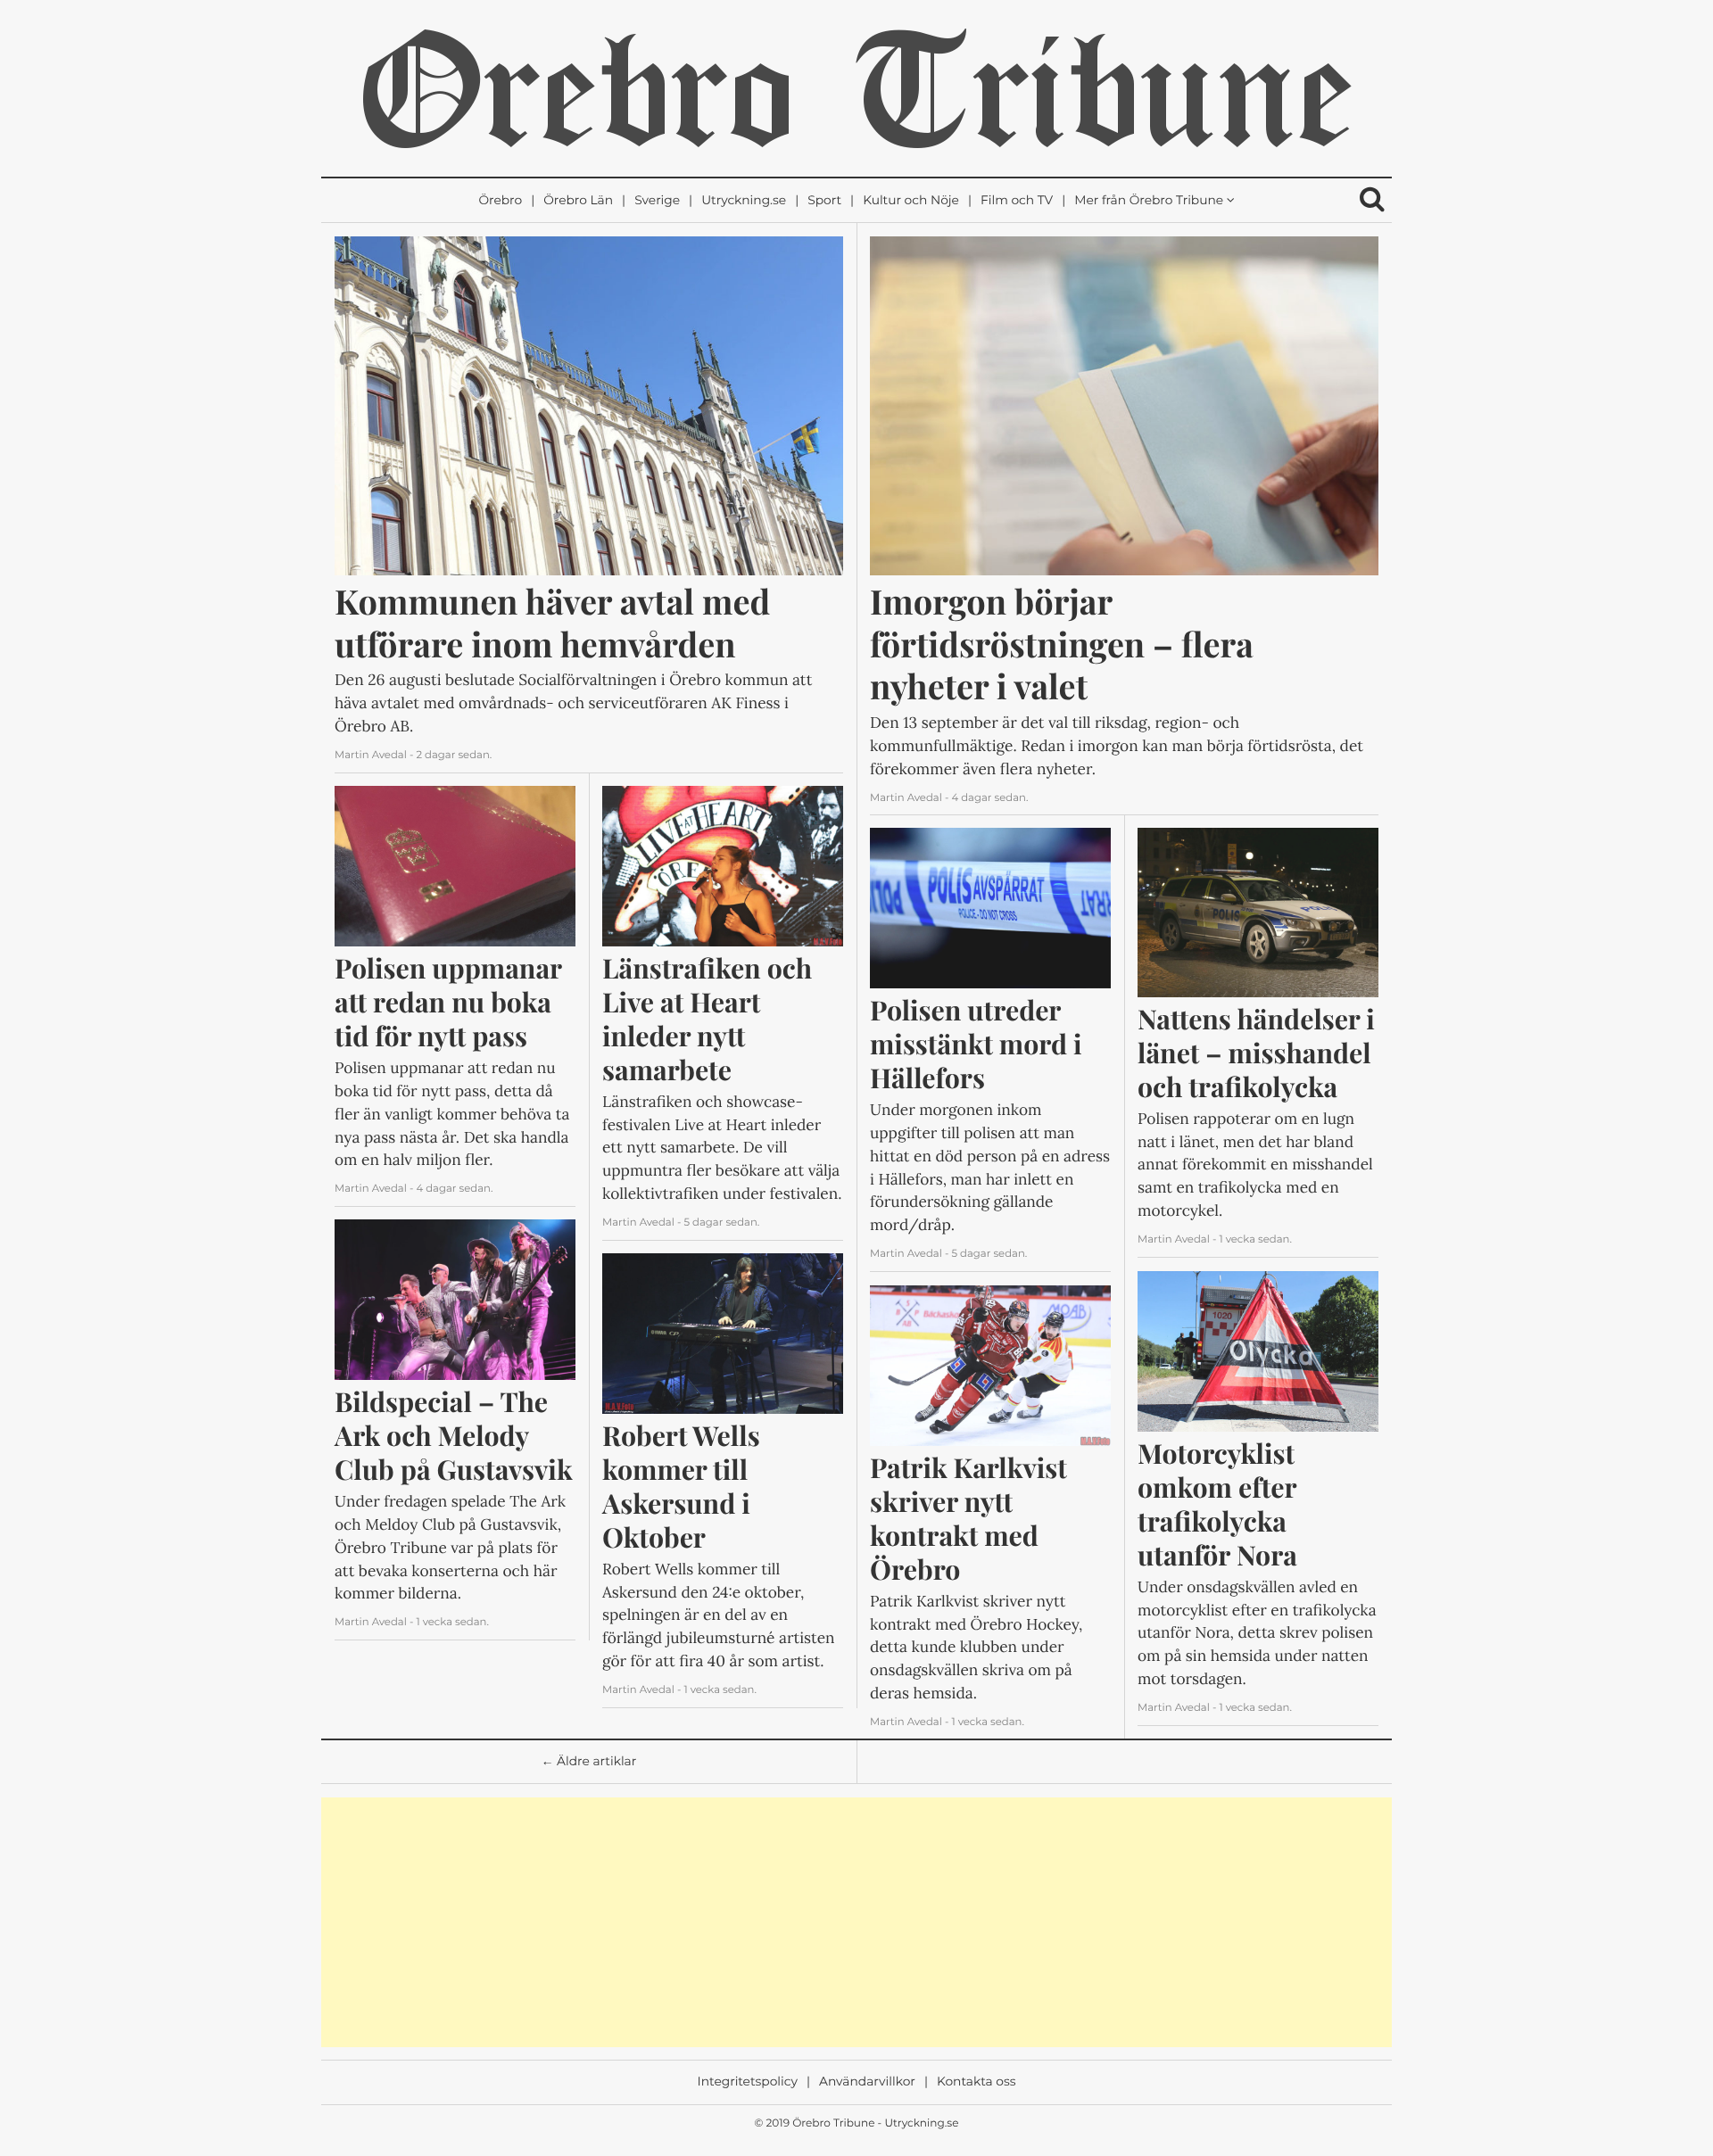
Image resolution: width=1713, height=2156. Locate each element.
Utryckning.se (744, 201)
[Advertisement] (856, 1922)
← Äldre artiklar (589, 1762)
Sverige (657, 201)
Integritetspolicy (748, 2082)
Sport (824, 201)
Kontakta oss (976, 2082)
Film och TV (1017, 201)
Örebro (500, 201)
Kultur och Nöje (911, 201)
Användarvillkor (867, 2082)
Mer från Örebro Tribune (1149, 201)
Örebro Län (578, 201)
